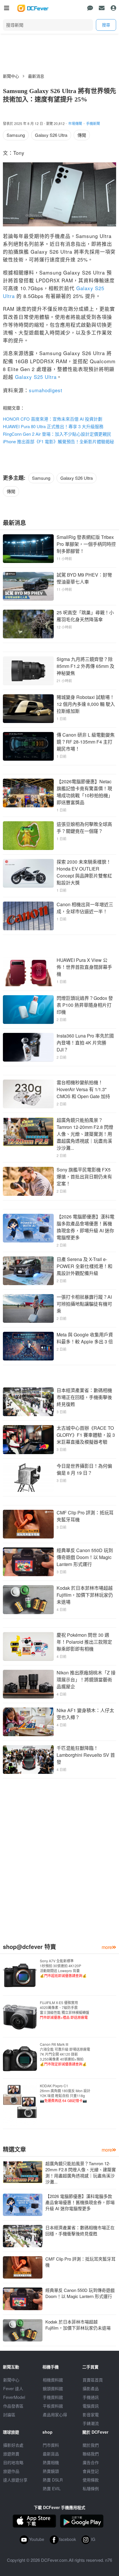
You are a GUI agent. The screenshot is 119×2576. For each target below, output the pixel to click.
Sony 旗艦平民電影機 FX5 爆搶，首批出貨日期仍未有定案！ (84, 1177)
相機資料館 (53, 2380)
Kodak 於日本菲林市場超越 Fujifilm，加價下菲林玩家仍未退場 (85, 1595)
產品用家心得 (55, 2415)
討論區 (9, 2415)
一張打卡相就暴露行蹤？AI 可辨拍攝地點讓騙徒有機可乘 (84, 1304)
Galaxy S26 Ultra (51, 135)
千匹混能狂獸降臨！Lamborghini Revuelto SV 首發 (86, 1755)
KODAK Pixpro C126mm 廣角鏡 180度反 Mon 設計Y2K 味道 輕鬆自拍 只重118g (65, 2093)
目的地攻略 (13, 2462)
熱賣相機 (51, 2462)
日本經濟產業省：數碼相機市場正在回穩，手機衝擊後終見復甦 (84, 1397)
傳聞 (82, 135)
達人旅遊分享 (15, 2480)
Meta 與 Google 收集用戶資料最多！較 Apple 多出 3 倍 (85, 1338)
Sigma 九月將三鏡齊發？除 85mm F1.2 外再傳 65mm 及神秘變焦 (85, 666)
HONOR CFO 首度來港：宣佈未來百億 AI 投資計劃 (53, 419)
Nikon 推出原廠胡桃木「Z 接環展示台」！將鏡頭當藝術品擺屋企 (86, 1680)
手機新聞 (93, 123)
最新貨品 (51, 2454)
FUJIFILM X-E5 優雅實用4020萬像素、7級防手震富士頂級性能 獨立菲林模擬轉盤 (65, 2010)
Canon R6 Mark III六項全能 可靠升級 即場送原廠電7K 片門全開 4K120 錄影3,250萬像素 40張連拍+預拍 (65, 2054)
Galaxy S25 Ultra (36, 377)
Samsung (16, 135)
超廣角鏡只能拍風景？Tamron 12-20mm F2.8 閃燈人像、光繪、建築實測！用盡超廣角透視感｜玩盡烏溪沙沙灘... (85, 1134)
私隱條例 (91, 2488)
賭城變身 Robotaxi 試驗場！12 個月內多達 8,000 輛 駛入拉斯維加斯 (86, 704)
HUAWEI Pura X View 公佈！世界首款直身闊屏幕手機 (84, 967)
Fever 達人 (13, 2388)
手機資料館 (53, 2397)
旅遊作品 (11, 2471)
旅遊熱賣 (11, 2454)
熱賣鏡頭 (51, 2471)
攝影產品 (91, 2388)
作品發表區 (13, 2406)
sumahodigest (46, 390)
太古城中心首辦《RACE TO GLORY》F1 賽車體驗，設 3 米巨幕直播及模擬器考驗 (86, 1435)
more (107, 1947)
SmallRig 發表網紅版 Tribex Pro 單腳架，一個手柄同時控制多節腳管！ (86, 544)
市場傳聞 (75, 123)
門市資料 (51, 2445)
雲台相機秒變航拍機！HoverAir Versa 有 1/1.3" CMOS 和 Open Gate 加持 (83, 1089)
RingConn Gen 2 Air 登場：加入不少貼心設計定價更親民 (57, 434)
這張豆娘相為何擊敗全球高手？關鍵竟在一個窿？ (84, 828)
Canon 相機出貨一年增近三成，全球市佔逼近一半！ (85, 908)
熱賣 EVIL (52, 2488)
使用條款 (91, 2480)
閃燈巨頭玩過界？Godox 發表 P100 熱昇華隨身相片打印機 (85, 1005)
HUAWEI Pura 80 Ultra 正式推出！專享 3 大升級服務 (53, 426)
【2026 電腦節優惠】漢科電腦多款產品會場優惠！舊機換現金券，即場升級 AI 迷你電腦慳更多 (85, 1227)
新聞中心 (11, 76)
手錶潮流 (91, 2423)
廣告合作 (91, 2462)
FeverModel (14, 2397)
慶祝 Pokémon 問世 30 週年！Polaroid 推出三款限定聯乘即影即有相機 (84, 1642)
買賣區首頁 (93, 2380)
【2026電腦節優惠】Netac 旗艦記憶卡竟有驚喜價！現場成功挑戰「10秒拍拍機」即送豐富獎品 (85, 792)
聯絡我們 (91, 2454)
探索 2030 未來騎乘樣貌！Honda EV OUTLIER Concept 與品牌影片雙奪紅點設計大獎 (84, 872)
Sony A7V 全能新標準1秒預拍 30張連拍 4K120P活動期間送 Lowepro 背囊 (63, 1968)
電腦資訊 (91, 2406)
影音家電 (91, 2415)
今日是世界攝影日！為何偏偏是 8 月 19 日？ (84, 1469)
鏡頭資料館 (53, 2388)
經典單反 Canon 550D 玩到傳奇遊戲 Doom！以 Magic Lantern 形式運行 (85, 1557)
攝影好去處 (13, 2445)
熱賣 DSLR (53, 2480)
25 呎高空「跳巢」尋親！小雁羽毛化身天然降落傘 (85, 616)
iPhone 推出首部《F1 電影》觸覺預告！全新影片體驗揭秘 (58, 441)
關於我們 (91, 2445)
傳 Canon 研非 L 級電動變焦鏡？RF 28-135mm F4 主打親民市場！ (86, 742)
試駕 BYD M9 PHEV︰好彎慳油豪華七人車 (84, 578)
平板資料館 (53, 2406)
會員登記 (91, 2471)
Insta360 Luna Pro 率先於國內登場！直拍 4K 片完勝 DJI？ (85, 1043)
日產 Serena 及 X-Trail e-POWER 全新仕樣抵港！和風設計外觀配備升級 (84, 1266)
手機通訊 (91, 2397)
